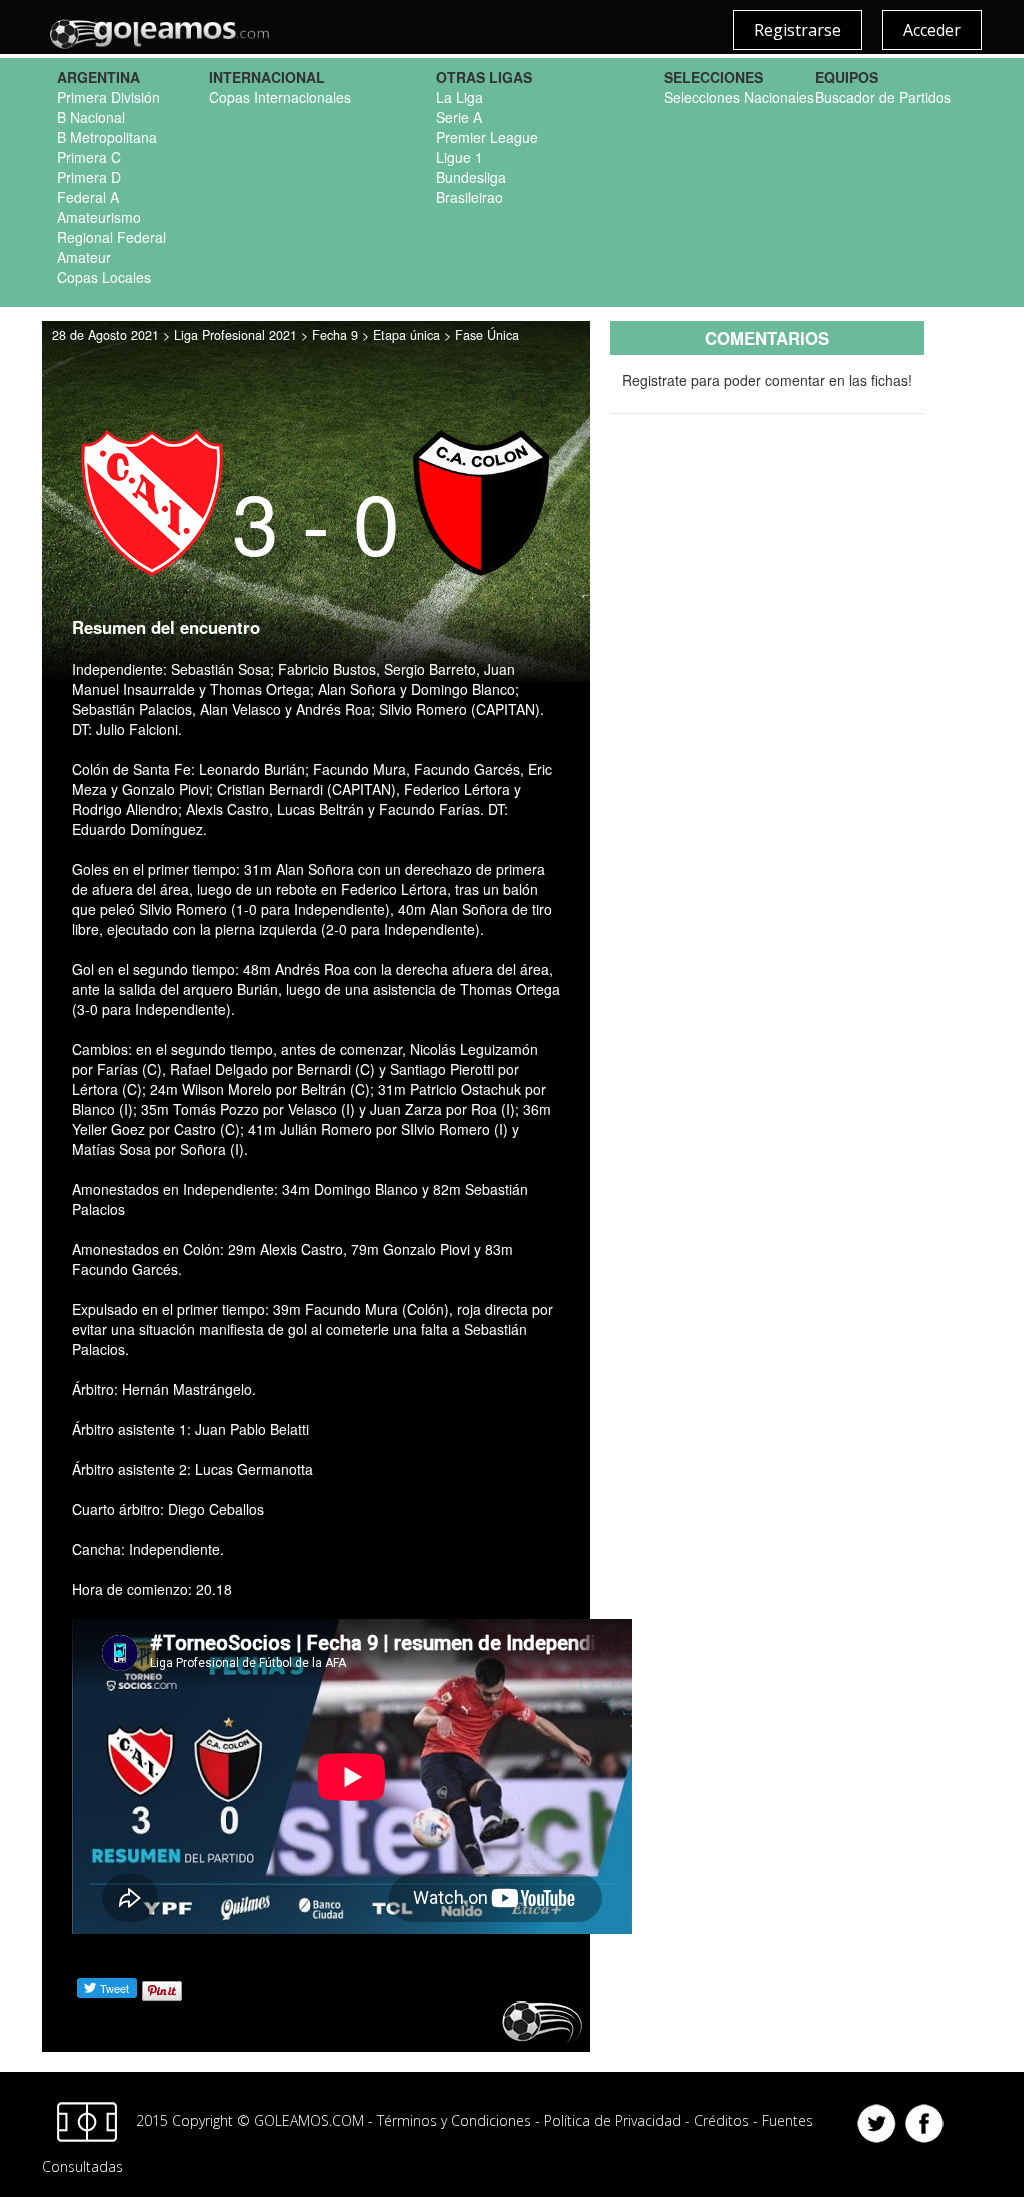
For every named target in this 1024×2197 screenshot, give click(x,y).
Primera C (89, 157)
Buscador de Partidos (883, 97)
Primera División (108, 97)
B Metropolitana (107, 137)
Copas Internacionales (280, 97)
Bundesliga (471, 177)
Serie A (459, 117)
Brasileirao (469, 197)
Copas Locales (104, 277)
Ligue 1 (459, 157)
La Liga (459, 97)
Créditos (721, 2119)
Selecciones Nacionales (739, 97)
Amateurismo (99, 217)
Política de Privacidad (612, 2119)
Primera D (89, 177)
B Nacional (91, 117)
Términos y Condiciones (454, 2119)
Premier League (487, 137)
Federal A (88, 197)
